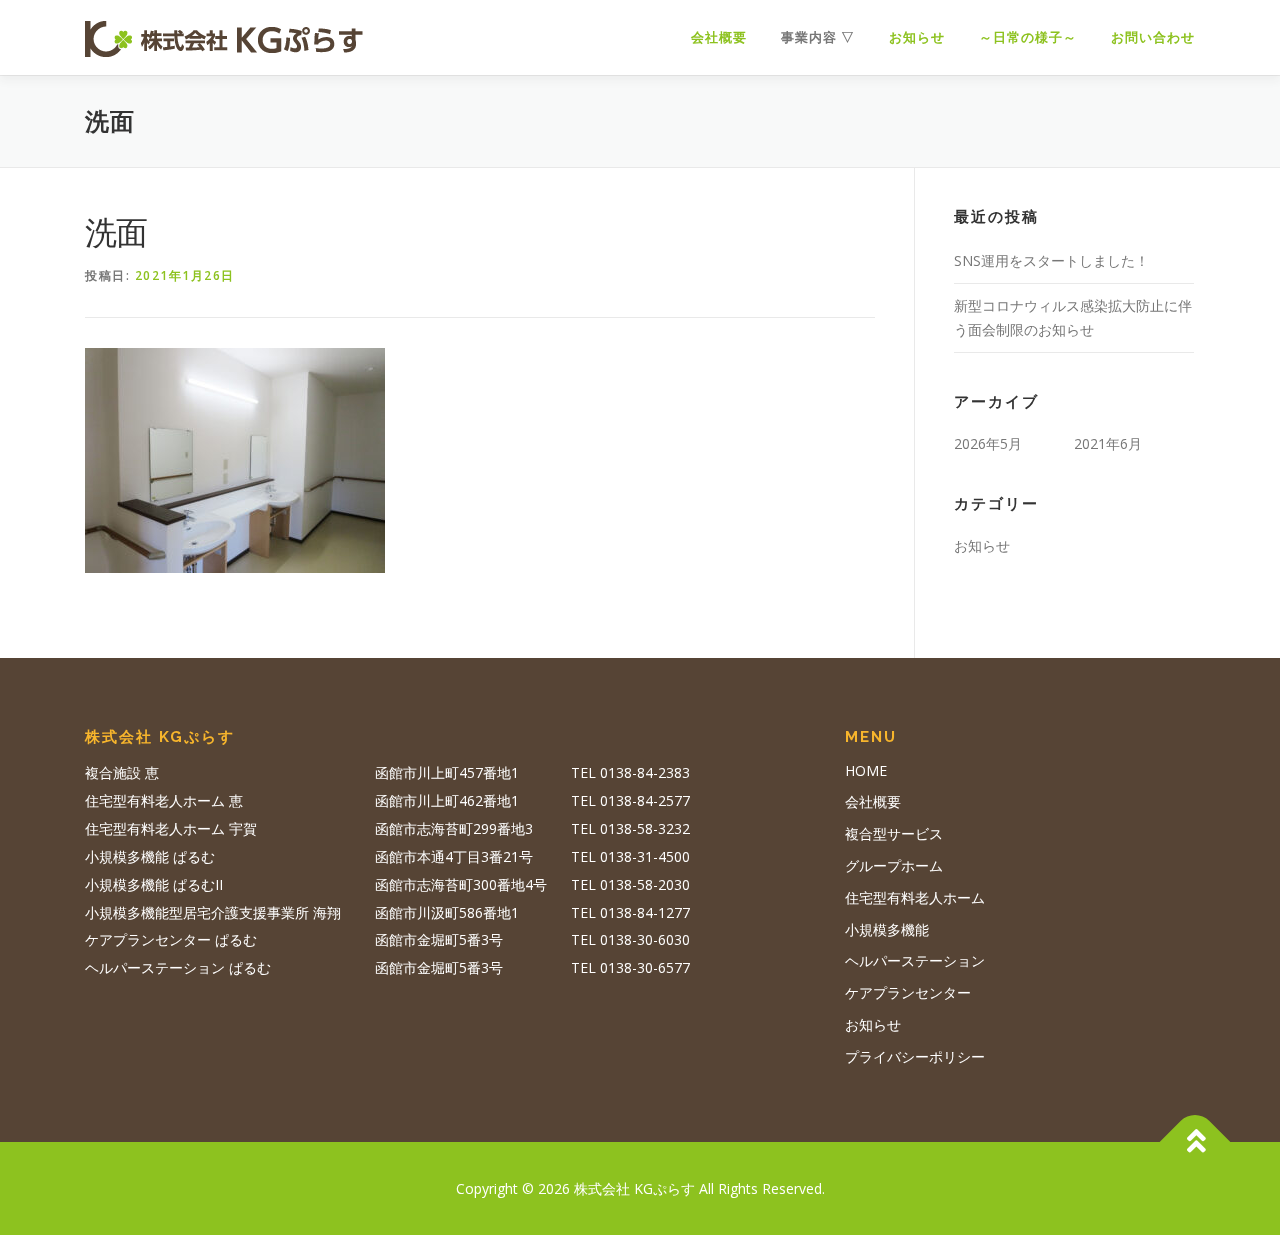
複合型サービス (894, 833)
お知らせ (917, 37)
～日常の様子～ (1028, 37)
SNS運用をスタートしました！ (1051, 260)
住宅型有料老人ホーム (915, 897)
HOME (866, 770)
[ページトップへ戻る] (1195, 1141)
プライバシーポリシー (915, 1056)
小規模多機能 (887, 929)
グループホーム (894, 865)
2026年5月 (988, 443)
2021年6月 (1108, 443)
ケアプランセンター (908, 992)
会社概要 (719, 37)
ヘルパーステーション (915, 960)
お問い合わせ (1153, 37)
